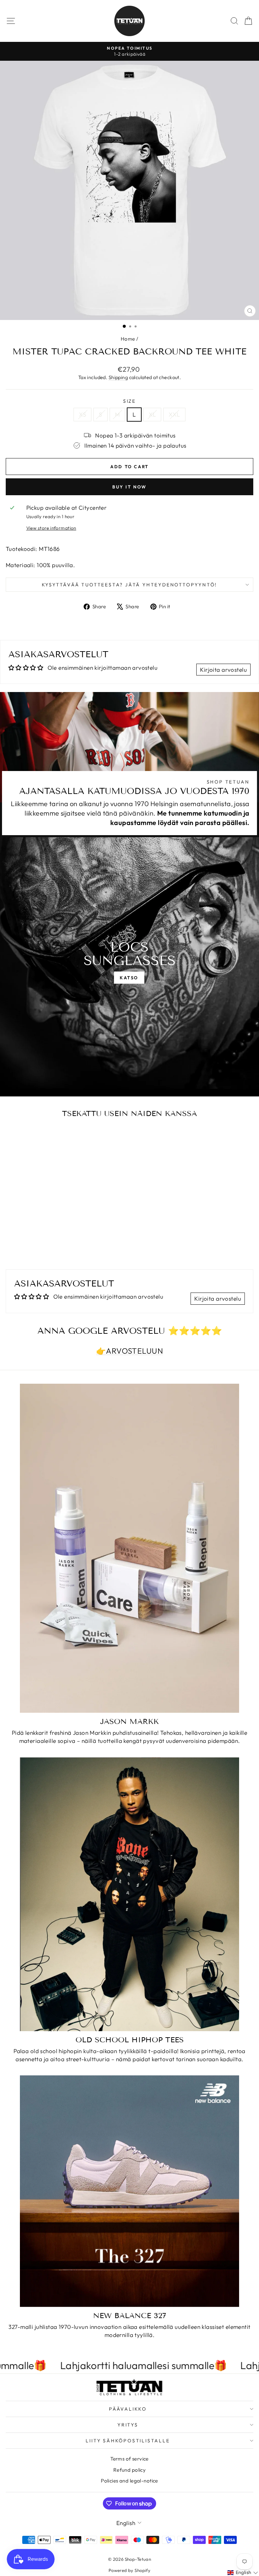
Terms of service (129, 2459)
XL (152, 414)
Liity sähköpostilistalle (128, 2441)
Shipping (118, 377)
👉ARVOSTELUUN (129, 1351)
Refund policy (130, 2470)
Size (129, 401)
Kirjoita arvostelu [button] (223, 670)
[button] (243, 2573)
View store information (51, 528)
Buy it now (129, 487)
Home (128, 339)
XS (82, 414)
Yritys (128, 2425)
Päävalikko (128, 2409)
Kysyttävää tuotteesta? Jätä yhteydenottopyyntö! (130, 585)
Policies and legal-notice (129, 2481)
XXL (174, 414)
